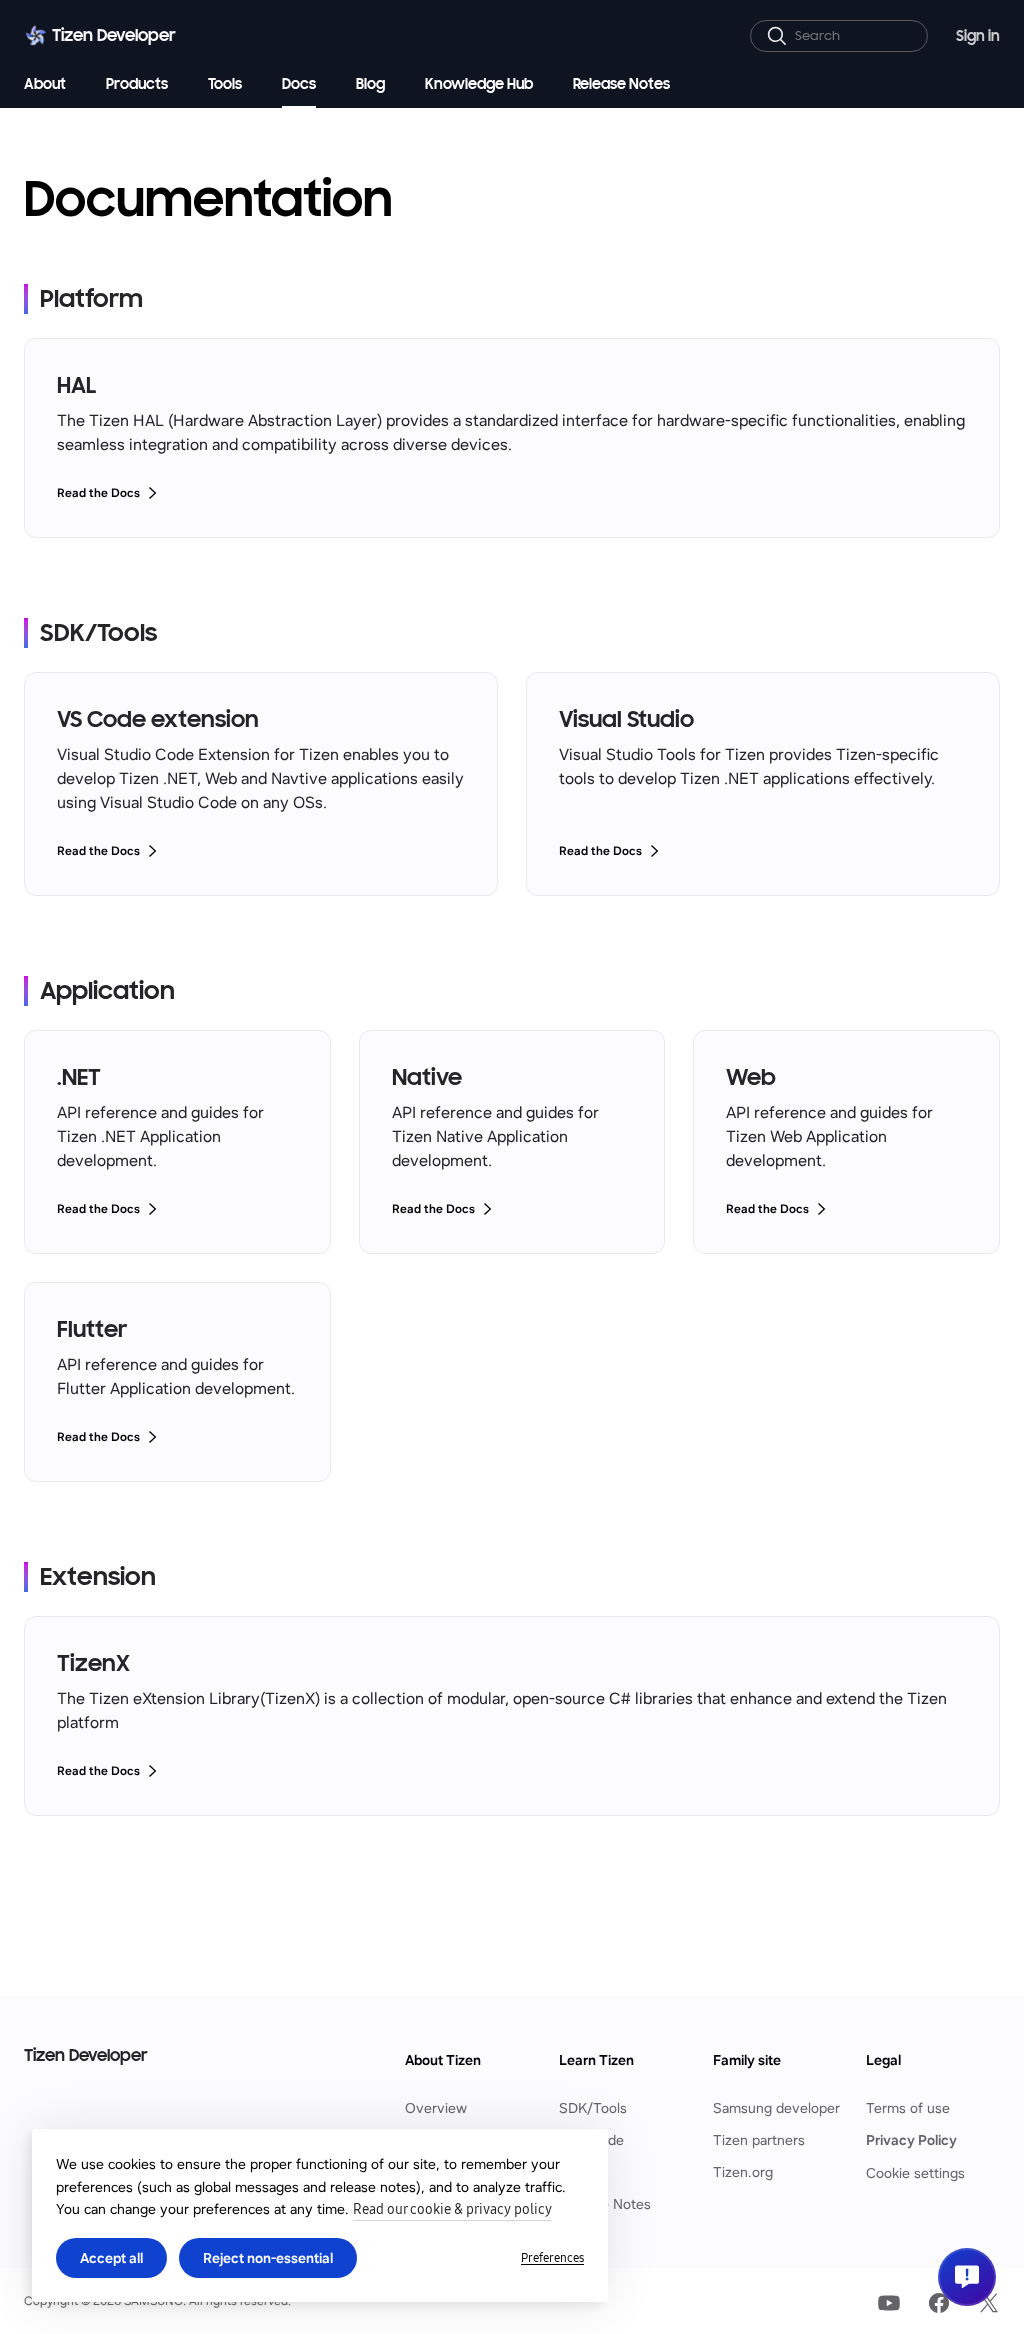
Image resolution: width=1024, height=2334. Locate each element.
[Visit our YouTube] (889, 2303)
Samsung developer (776, 2108)
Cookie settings (915, 2173)
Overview (436, 2108)
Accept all (111, 2258)
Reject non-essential (268, 2258)
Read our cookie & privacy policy (452, 2209)
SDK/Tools (593, 2108)
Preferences (552, 2258)
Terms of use (908, 2108)
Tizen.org (743, 2172)
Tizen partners (759, 2140)
